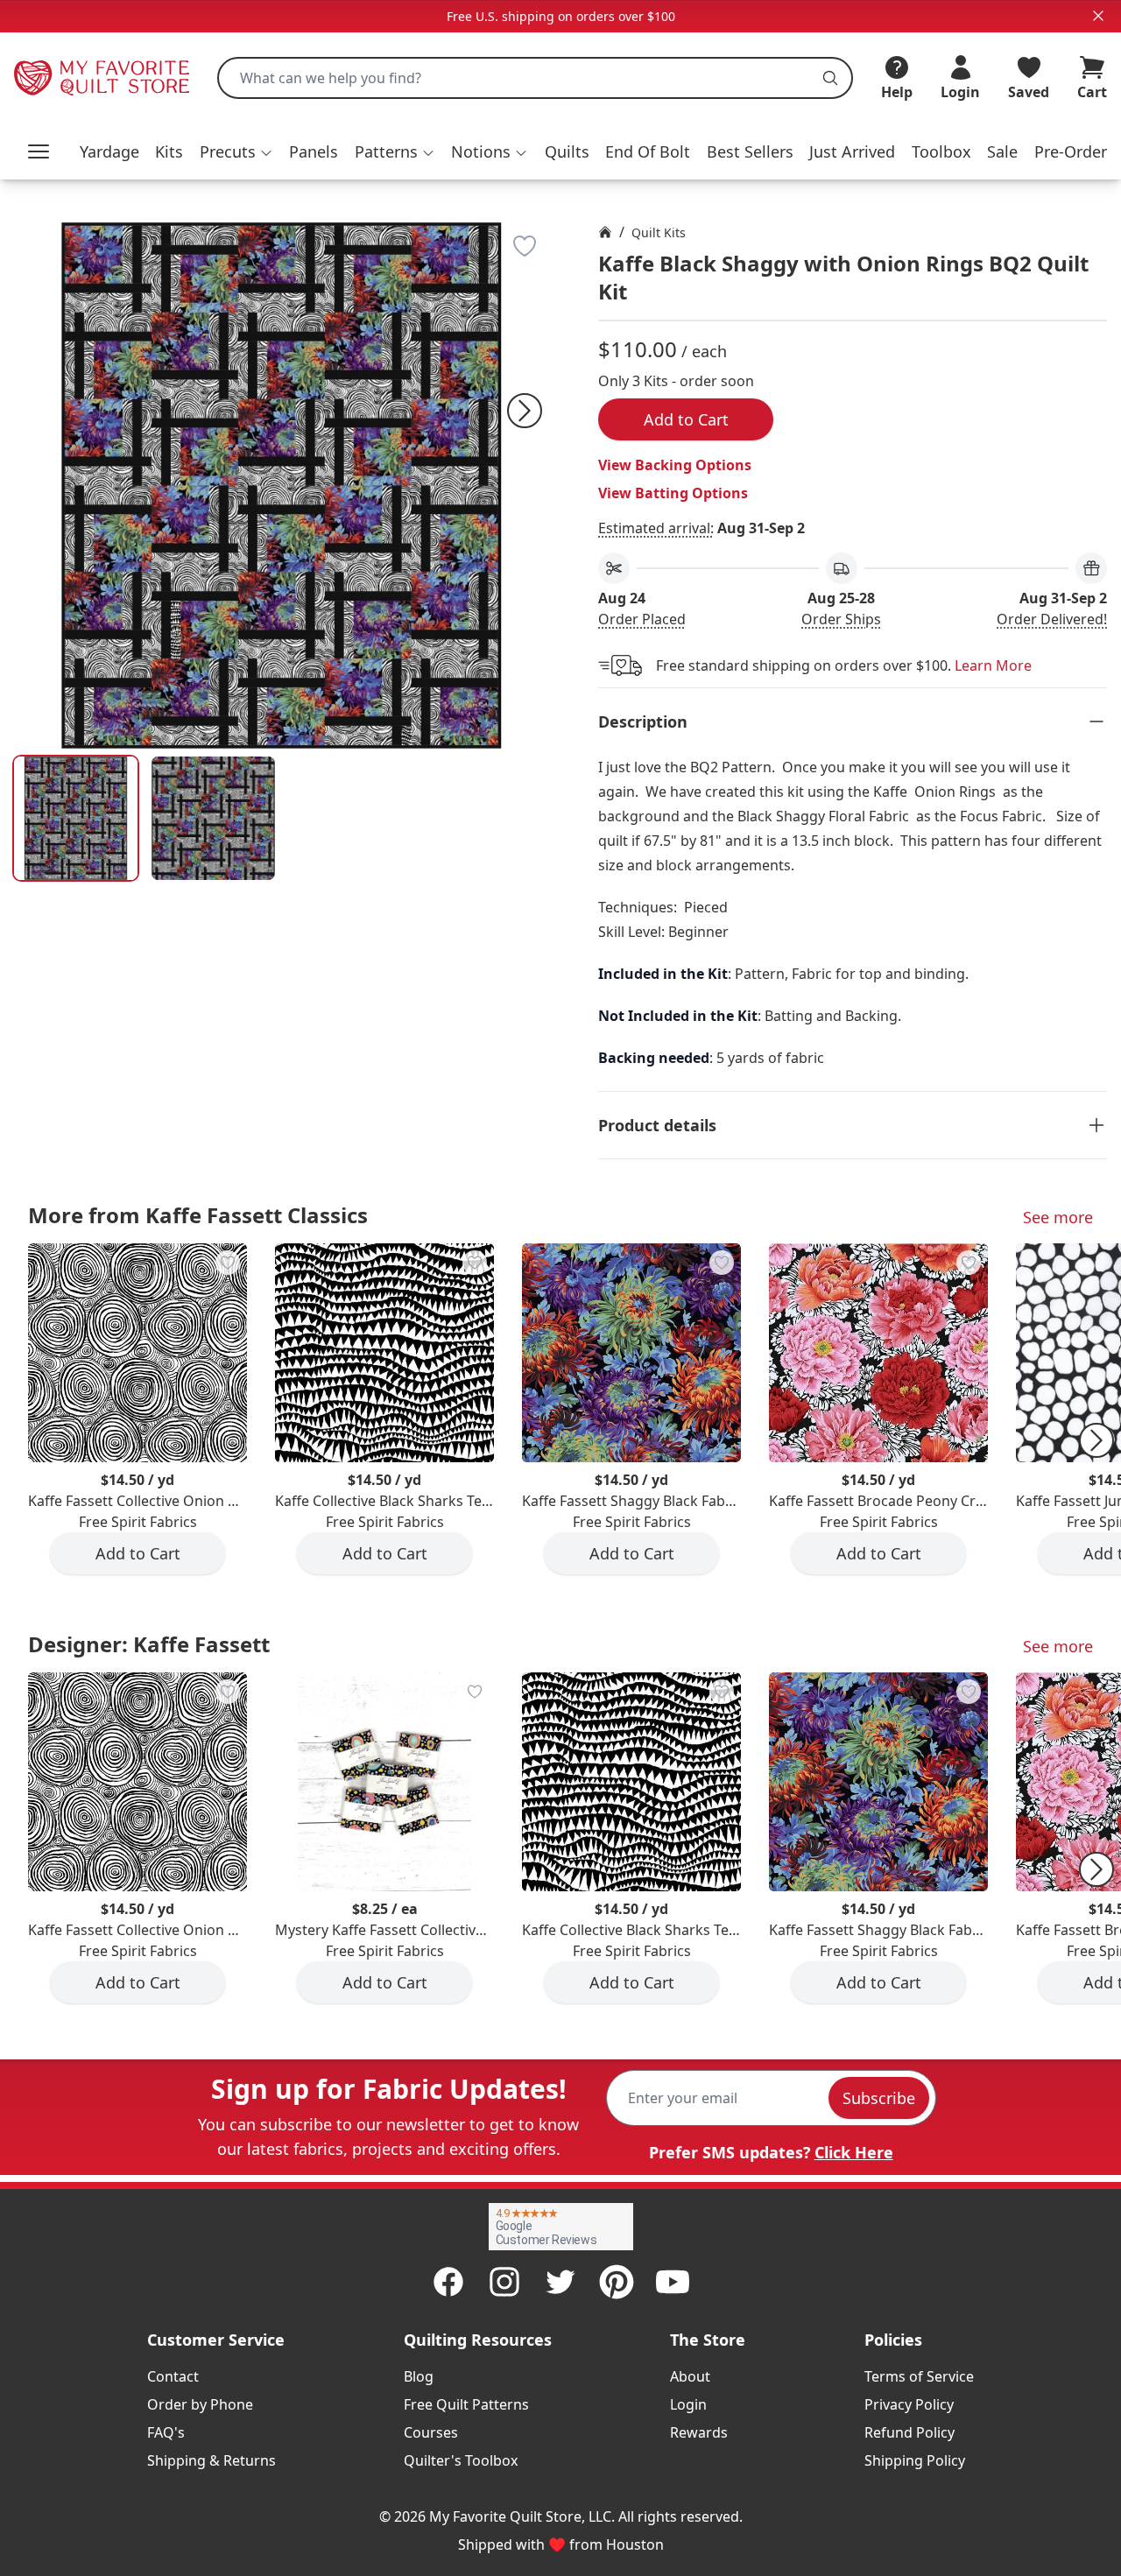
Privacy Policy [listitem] (909, 2404)
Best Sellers (750, 151)
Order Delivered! (1052, 619)
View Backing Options (675, 465)
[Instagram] (504, 2282)
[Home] (605, 232)
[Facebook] (448, 2282)
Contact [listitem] (173, 2376)
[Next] (525, 411)
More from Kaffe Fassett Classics (198, 1215)
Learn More (993, 665)
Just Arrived (852, 151)
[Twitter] (560, 2282)
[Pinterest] (617, 2282)
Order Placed (642, 619)
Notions (481, 151)
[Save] (525, 246)
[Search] (830, 78)
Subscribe (879, 2098)
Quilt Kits (659, 232)
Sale (1002, 151)
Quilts (567, 151)
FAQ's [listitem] (166, 2432)
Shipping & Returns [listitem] (212, 2460)
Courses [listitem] (431, 2432)
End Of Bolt (648, 151)
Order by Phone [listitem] (200, 2404)
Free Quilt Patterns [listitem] (466, 2404)
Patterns (386, 151)
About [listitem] (690, 2376)
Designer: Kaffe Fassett (149, 1644)
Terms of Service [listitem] (919, 2376)
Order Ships (841, 619)
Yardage (109, 151)
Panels (314, 151)
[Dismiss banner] (1098, 16)
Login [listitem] (688, 2404)
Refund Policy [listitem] (909, 2432)
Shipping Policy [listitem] (915, 2460)
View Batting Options (673, 493)
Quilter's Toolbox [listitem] (461, 2460)
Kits (169, 151)
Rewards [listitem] (699, 2432)
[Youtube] (673, 2282)
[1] (213, 818)
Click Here (854, 2152)
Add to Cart (686, 419)
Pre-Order (1071, 151)
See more (1058, 1217)
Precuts (228, 151)
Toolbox (941, 151)
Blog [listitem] (419, 2376)
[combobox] (535, 78)
